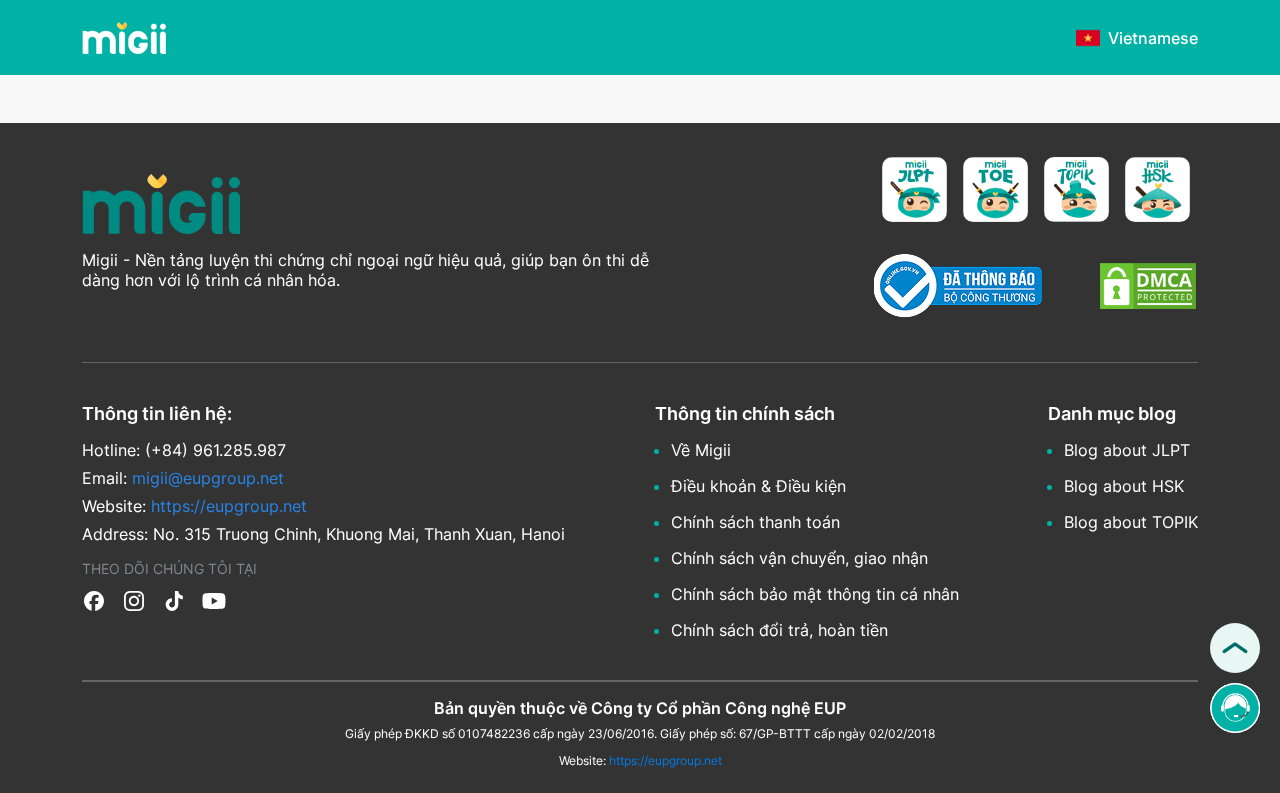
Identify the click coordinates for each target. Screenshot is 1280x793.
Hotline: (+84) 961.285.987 (184, 450)
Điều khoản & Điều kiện (758, 486)
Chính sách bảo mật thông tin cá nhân (815, 594)
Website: (194, 506)
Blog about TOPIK (1131, 522)
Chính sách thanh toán (755, 522)
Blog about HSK (1124, 486)
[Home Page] (124, 38)
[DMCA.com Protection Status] (1148, 288)
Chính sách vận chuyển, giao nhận (799, 558)
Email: (183, 478)
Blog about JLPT (1127, 450)
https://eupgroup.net (665, 760)
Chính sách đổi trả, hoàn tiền (779, 630)
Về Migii (701, 450)
